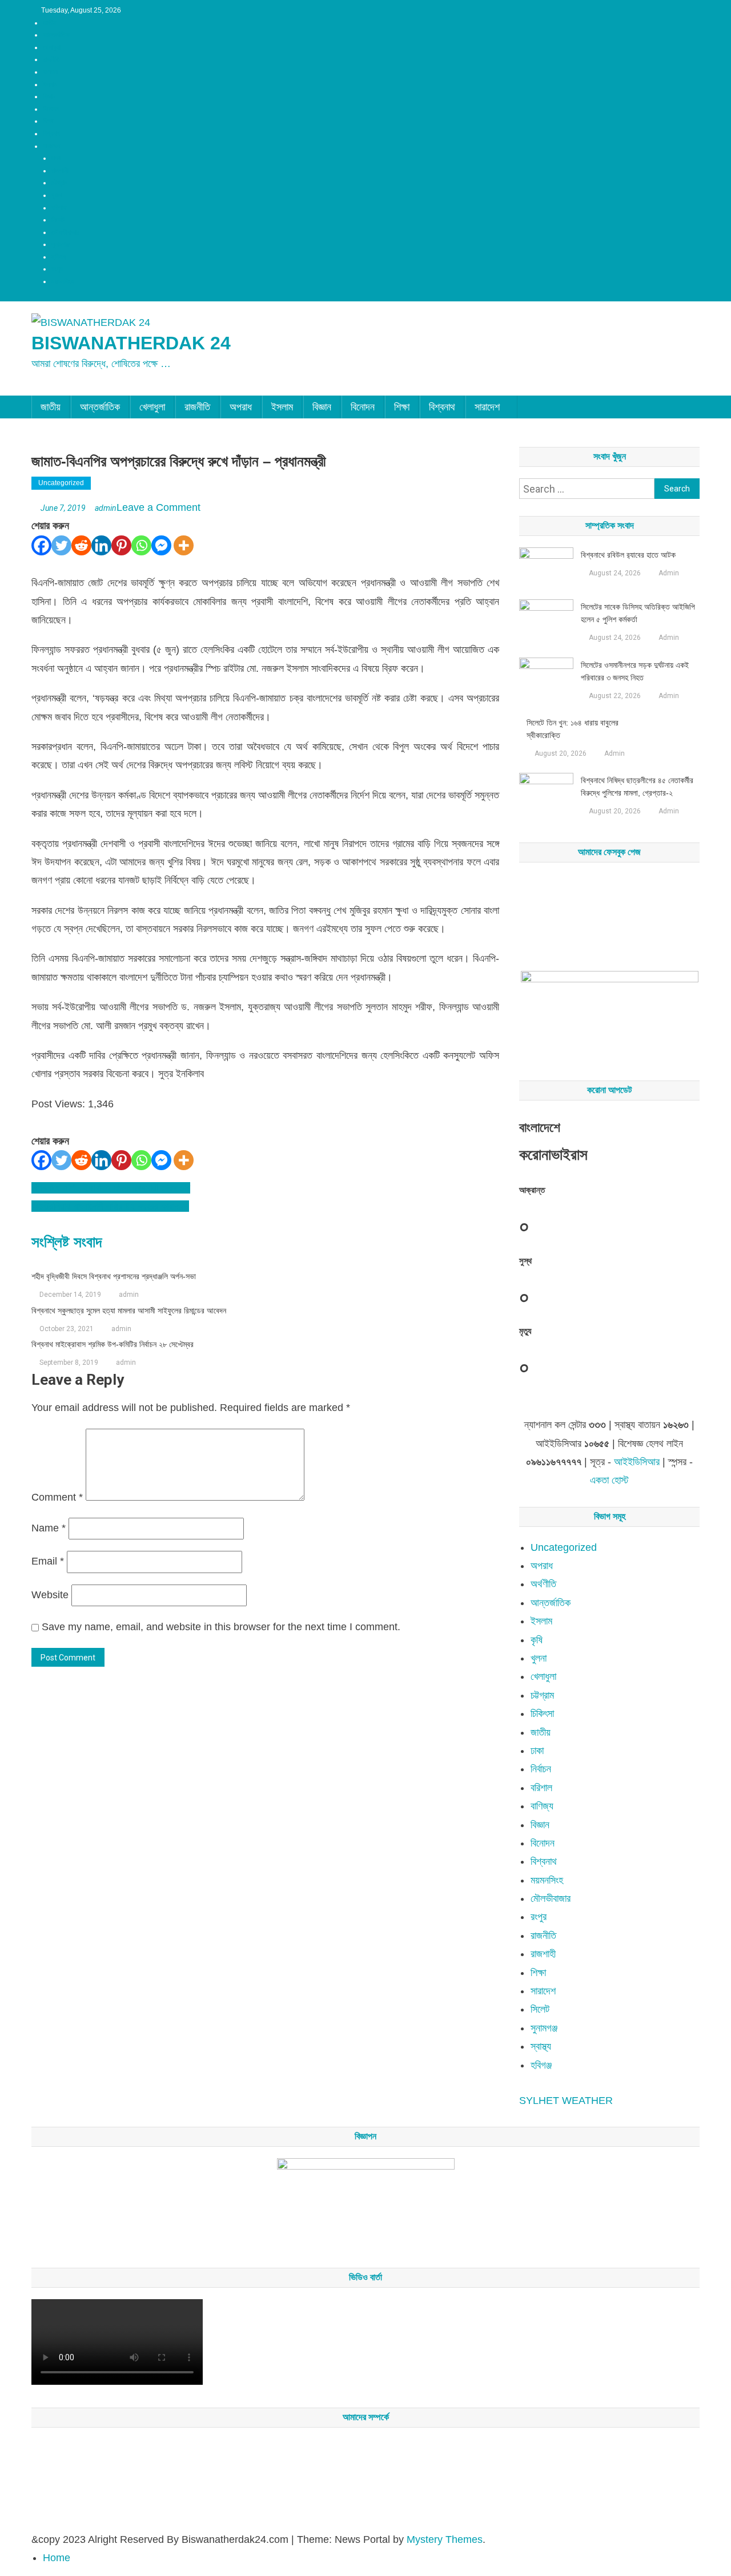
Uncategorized (61, 483)
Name (49, 1528)
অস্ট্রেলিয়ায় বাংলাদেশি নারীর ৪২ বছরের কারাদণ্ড (110, 1206)
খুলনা (57, 195)
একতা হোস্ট (609, 1480)
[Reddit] (81, 545)
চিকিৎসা (542, 1714)
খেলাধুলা (52, 47)
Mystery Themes (445, 2539)
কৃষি (537, 1640)
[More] (184, 545)
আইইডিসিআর (637, 1462)
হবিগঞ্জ (59, 257)
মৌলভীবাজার (65, 232)
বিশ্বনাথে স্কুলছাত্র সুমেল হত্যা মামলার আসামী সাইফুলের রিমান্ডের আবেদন (129, 1311)
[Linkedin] (101, 545)
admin (106, 508)
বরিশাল (59, 208)
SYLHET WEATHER (566, 2101)
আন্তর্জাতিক (56, 35)
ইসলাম (50, 84)
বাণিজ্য (542, 1806)
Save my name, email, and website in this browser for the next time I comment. (221, 1627)
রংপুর (57, 269)
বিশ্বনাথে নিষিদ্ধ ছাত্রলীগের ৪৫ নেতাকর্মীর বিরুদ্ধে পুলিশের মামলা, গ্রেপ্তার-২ (637, 787)
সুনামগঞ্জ (61, 244)
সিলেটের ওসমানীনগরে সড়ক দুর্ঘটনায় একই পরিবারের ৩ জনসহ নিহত (635, 671)
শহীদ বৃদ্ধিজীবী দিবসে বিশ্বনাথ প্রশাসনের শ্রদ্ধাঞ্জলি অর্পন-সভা (114, 1276)
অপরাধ (50, 72)
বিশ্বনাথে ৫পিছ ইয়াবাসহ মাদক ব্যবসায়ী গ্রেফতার (111, 1188)
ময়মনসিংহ (63, 281)
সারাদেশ (51, 146)
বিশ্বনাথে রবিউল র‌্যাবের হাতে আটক (628, 555)
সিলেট (58, 220)
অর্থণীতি (543, 1584)
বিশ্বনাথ (52, 134)
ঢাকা (56, 158)
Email (48, 1561)
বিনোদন (51, 109)
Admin (669, 573)
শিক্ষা (48, 121)
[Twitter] (61, 545)
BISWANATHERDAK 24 (131, 343)
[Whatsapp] (141, 545)
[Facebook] (41, 545)
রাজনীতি (51, 59)
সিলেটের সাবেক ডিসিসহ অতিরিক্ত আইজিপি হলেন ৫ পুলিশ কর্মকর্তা (638, 613)
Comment (57, 1497)
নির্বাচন (541, 1769)
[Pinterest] (121, 545)
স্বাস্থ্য (541, 2046)
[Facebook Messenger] (161, 545)
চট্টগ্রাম (60, 183)
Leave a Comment (158, 507)
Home (57, 2558)
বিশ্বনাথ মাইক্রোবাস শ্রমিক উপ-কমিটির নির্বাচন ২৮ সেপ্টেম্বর (113, 1344)
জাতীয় (49, 23)
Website (50, 1595)
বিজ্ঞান (49, 96)
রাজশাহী (60, 171)
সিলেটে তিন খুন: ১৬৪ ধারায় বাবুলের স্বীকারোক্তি (573, 729)
